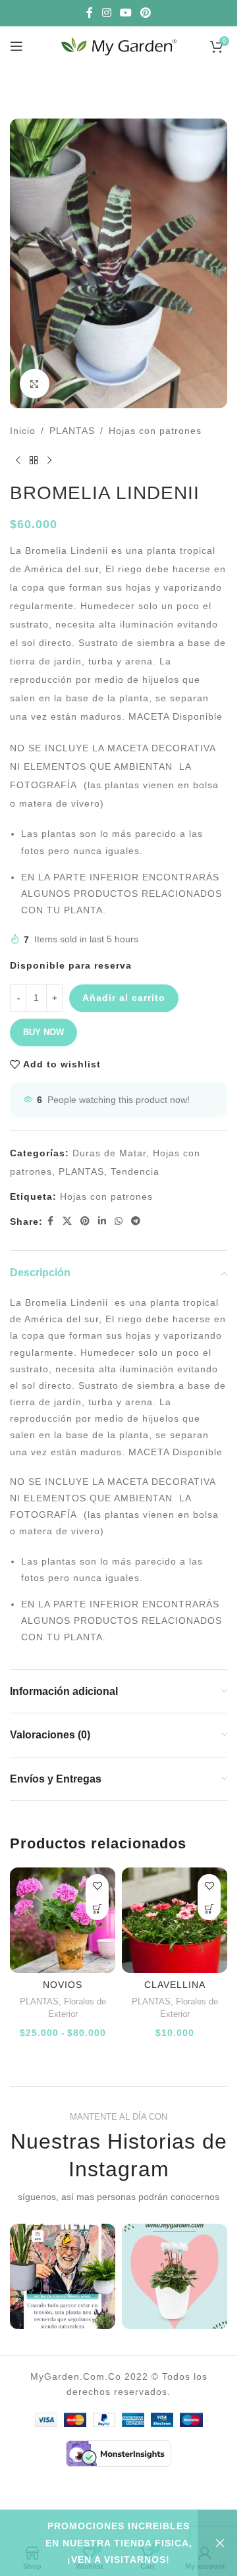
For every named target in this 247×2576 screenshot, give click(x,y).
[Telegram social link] (136, 1221)
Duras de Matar (109, 1153)
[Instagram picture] (63, 2276)
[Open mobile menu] (16, 46)
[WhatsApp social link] (119, 1221)
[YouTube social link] (125, 13)
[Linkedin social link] (102, 1221)
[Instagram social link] (106, 13)
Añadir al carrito (124, 998)
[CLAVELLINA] (175, 1920)
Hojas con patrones (155, 431)
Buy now (43, 1032)
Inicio (23, 431)
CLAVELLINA (175, 1985)
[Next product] (49, 461)
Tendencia (135, 1171)
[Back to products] (34, 461)
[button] (209, 1909)
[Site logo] (119, 45)
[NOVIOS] (63, 1920)
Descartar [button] (217, 2543)
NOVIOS (63, 1985)
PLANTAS (72, 431)
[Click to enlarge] (35, 384)
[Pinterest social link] (146, 13)
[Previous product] (18, 461)
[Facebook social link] (90, 13)
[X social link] (68, 1221)
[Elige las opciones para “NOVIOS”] (97, 1909)
